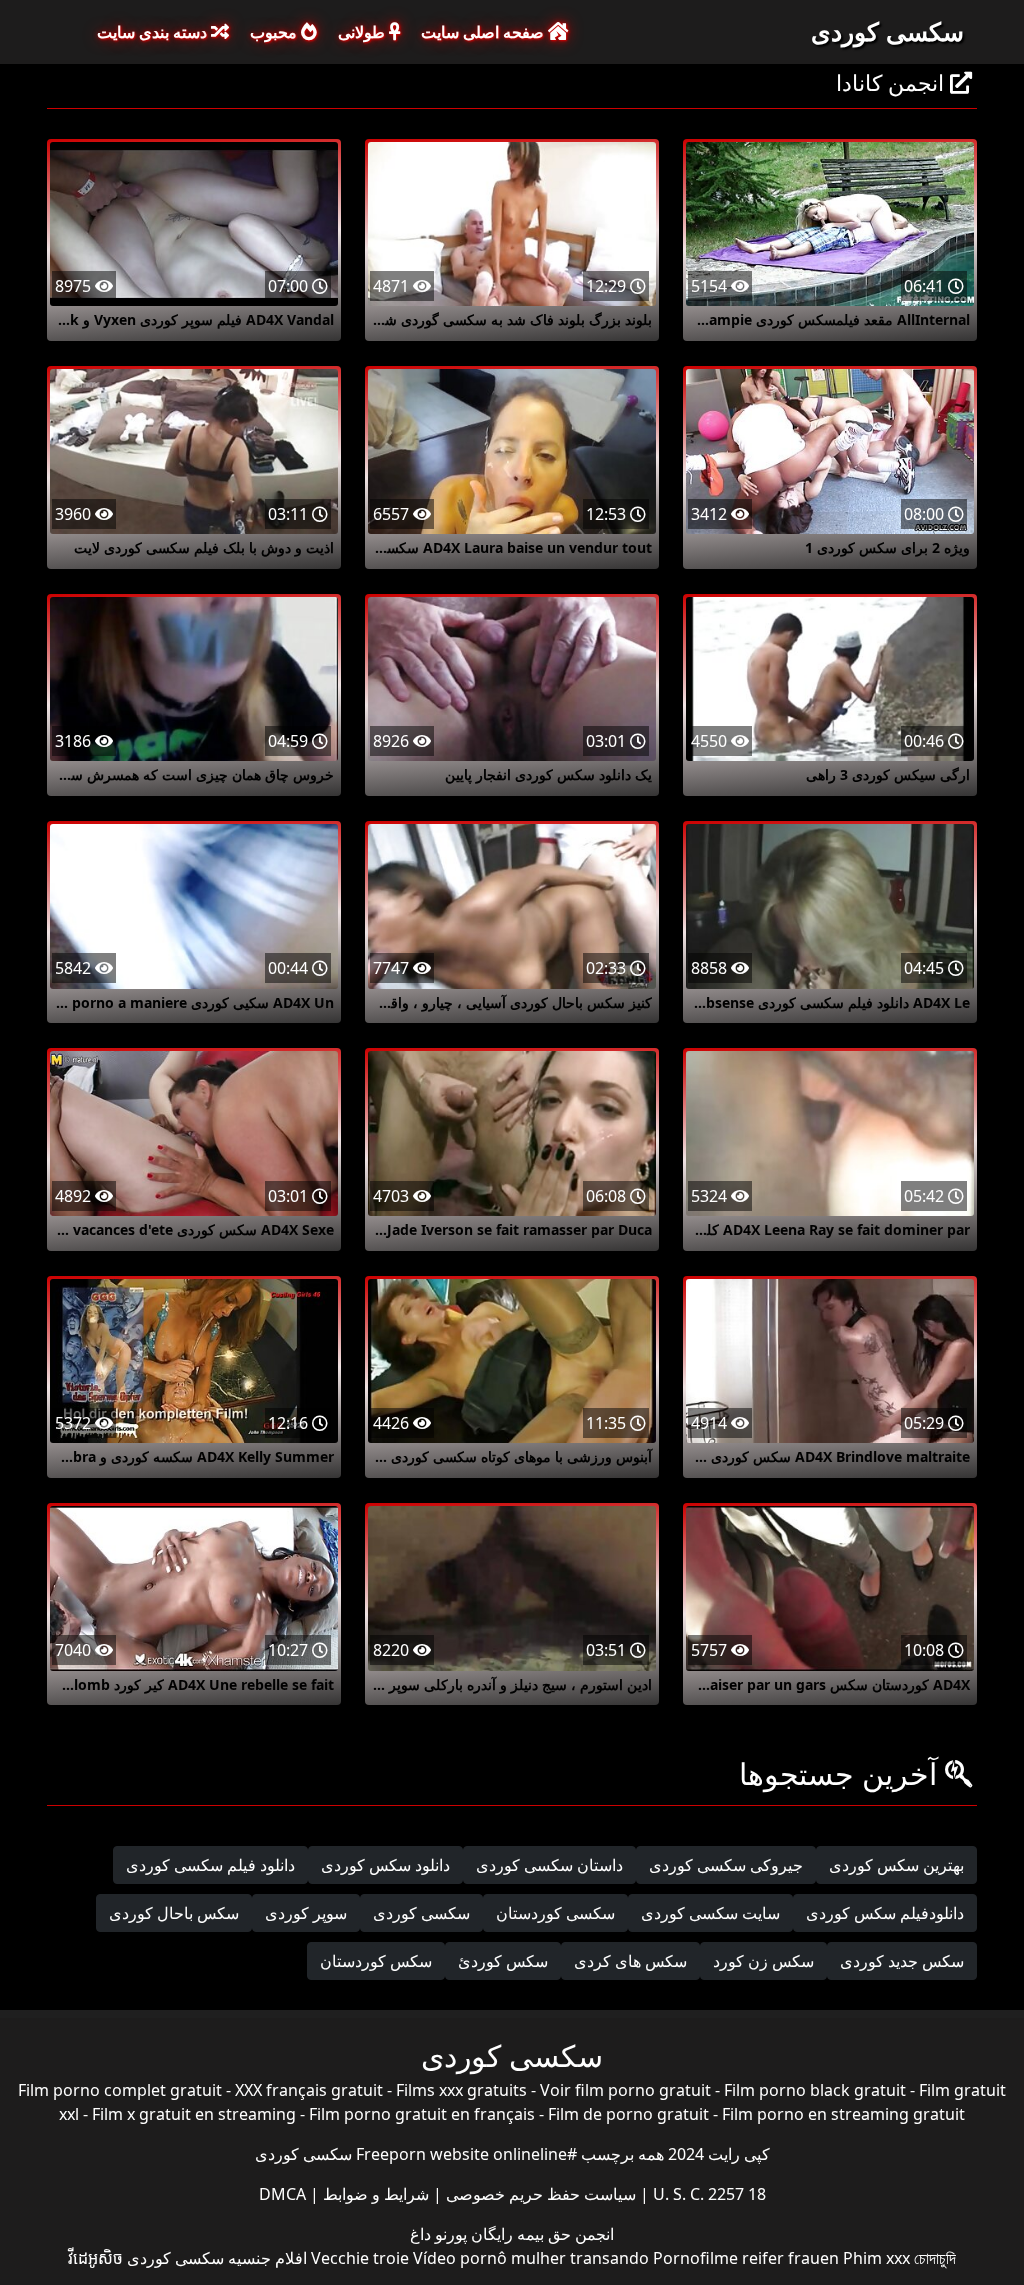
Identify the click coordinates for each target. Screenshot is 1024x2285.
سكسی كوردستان (555, 1913)
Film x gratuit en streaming (194, 2114)
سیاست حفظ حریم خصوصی (539, 2194)
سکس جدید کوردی (902, 1961)
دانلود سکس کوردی (385, 1865)
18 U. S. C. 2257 (707, 2194)
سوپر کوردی (306, 1913)
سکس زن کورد (763, 1961)
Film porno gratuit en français (422, 2114)
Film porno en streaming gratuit (843, 2114)
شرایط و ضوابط (374, 2194)
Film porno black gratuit (815, 2090)
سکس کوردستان (376, 1961)
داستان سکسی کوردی (549, 1865)
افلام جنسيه (267, 2258)
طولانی (363, 32)
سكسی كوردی (421, 1913)
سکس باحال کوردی (174, 1913)
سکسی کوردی (887, 31)
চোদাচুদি (935, 2258)
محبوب (275, 32)
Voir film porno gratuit (625, 2090)
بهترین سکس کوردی (896, 1865)
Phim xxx (876, 2258)
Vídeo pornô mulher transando (531, 2258)
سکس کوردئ (503, 1961)
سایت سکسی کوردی (710, 1913)
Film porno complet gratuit (120, 2090)
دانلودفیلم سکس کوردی (885, 1913)
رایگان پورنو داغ (461, 2234)
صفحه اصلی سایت (484, 32)
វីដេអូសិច (95, 2258)
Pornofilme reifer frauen (746, 2258)
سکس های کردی (630, 1961)
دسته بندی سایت (154, 32)
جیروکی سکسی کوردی (726, 1865)
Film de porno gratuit (628, 2114)
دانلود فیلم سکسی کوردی (210, 1865)
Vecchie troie (360, 2258)
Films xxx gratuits (461, 2090)
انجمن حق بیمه (563, 2234)
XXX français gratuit (309, 2090)
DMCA (282, 2194)
